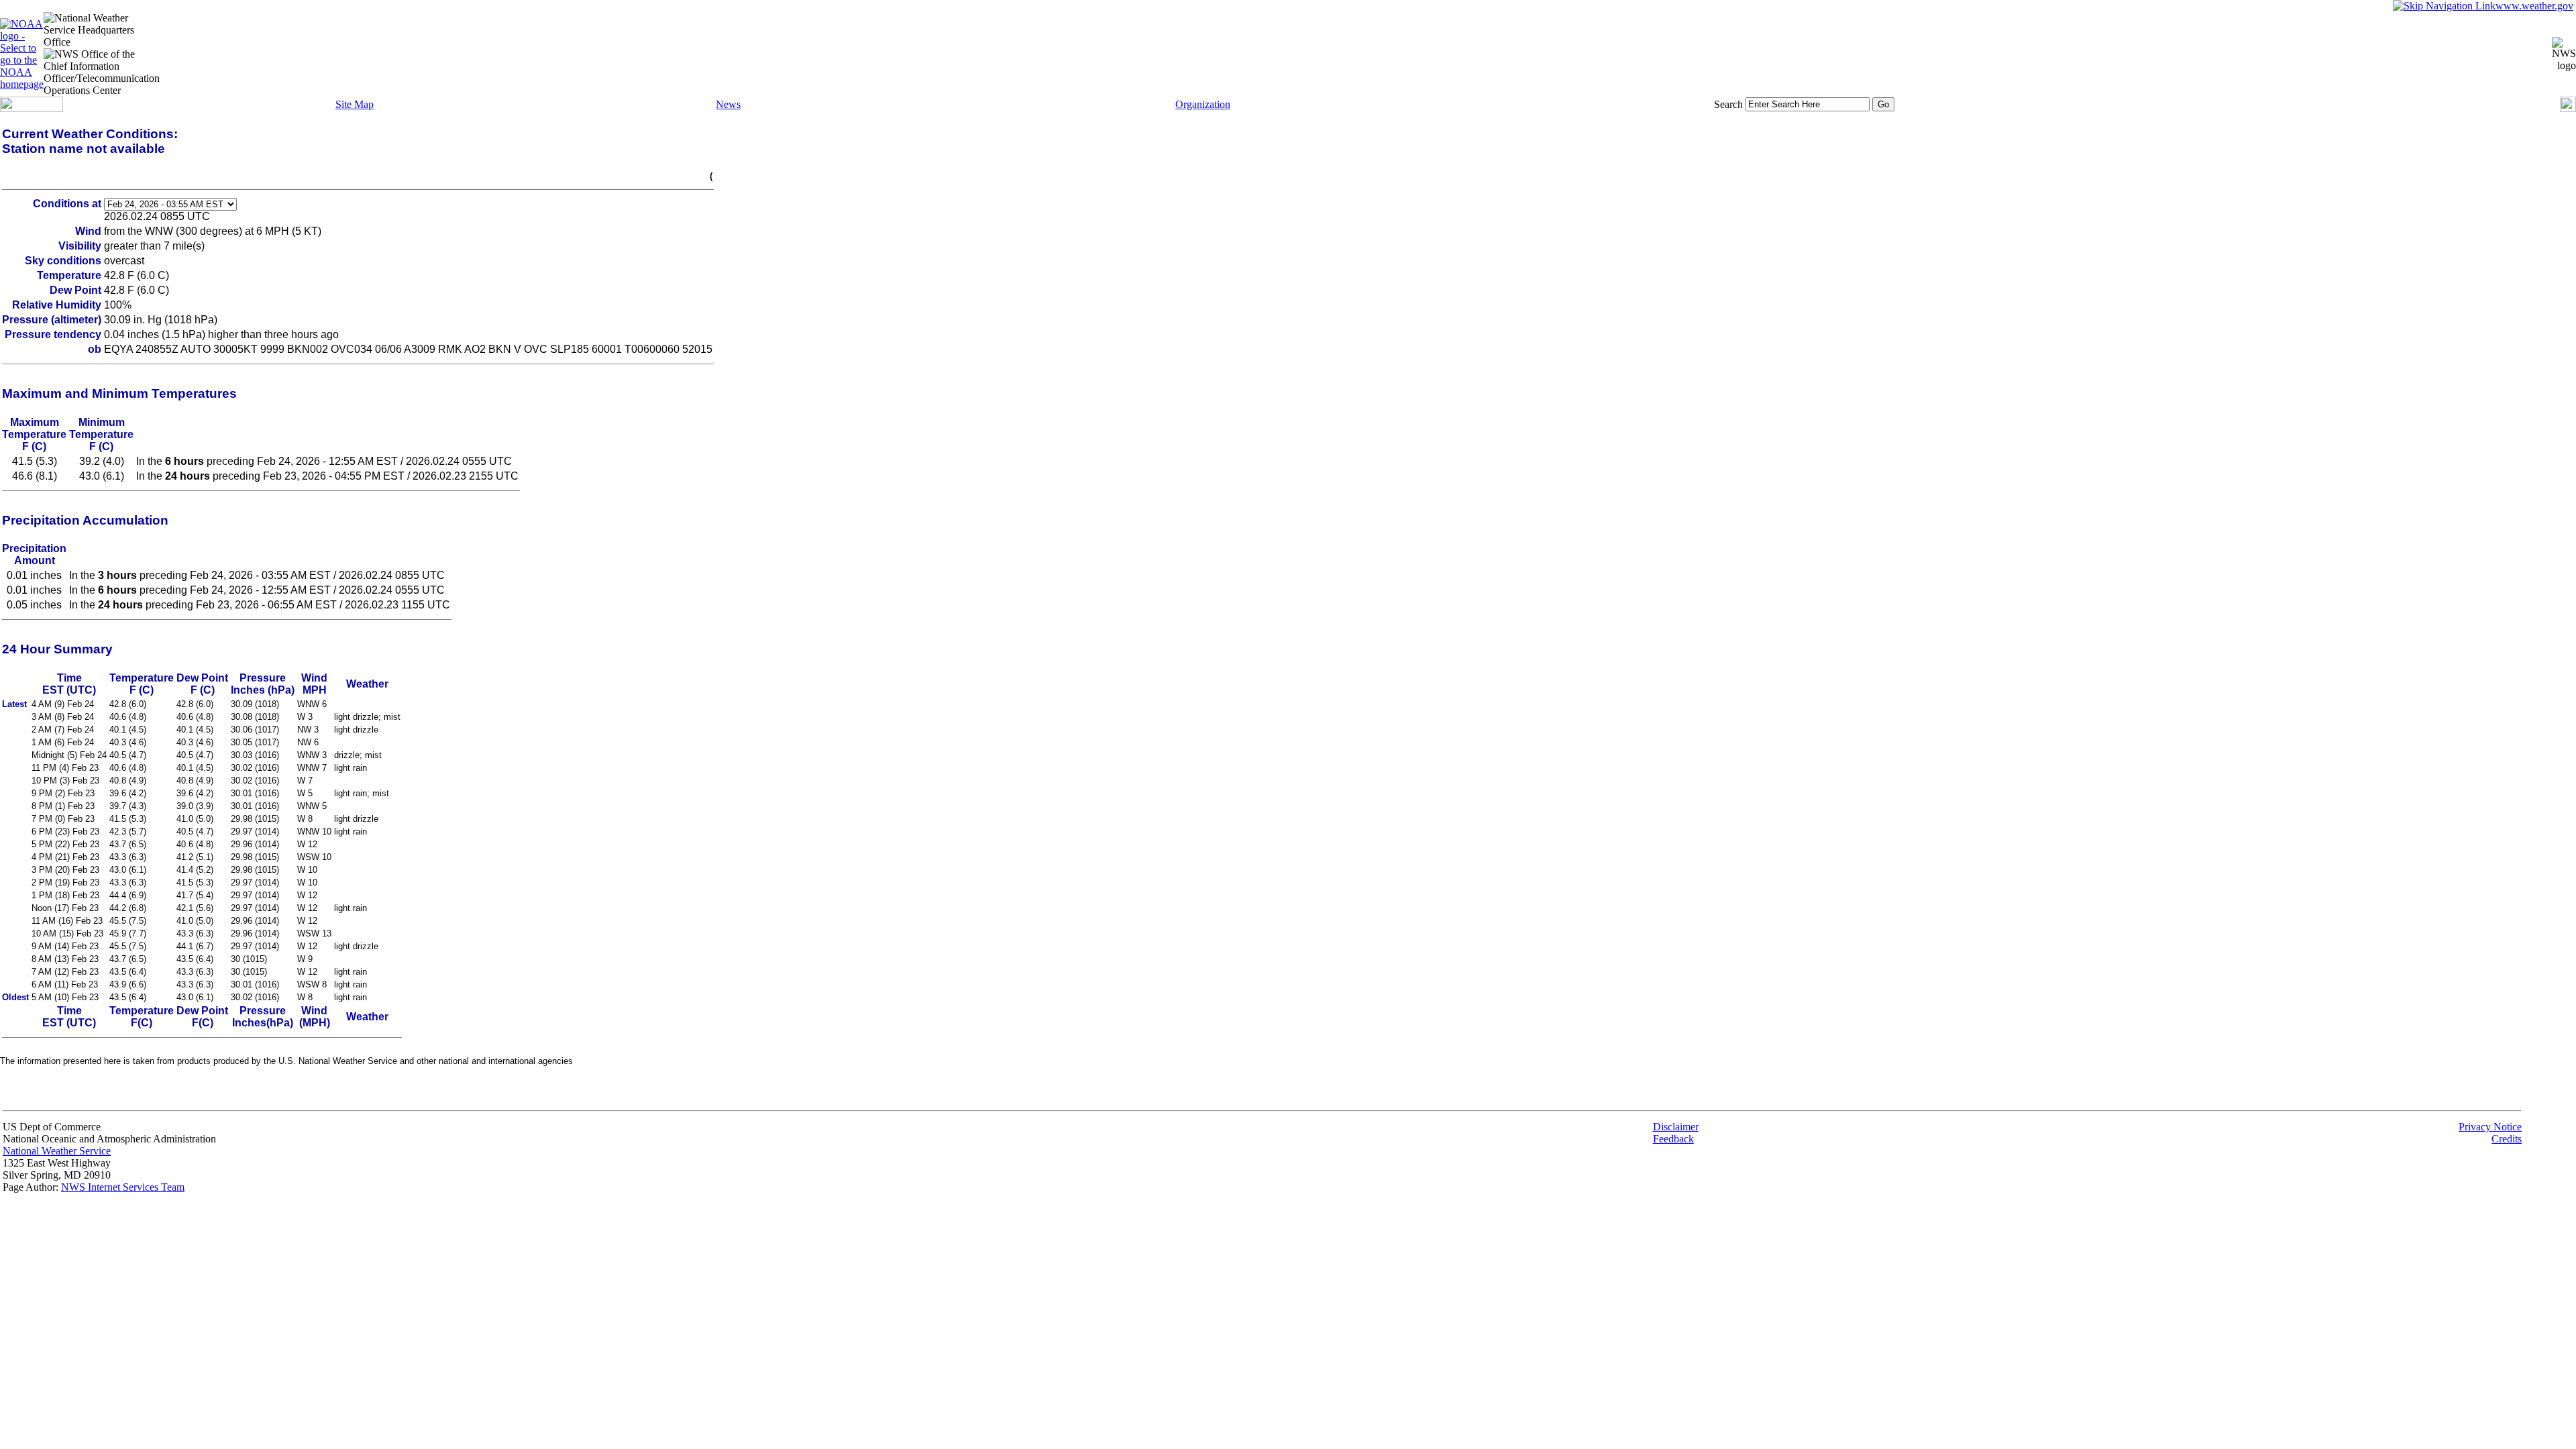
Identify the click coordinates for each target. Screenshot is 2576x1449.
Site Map (355, 104)
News (728, 104)
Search (1728, 104)
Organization (1203, 104)
